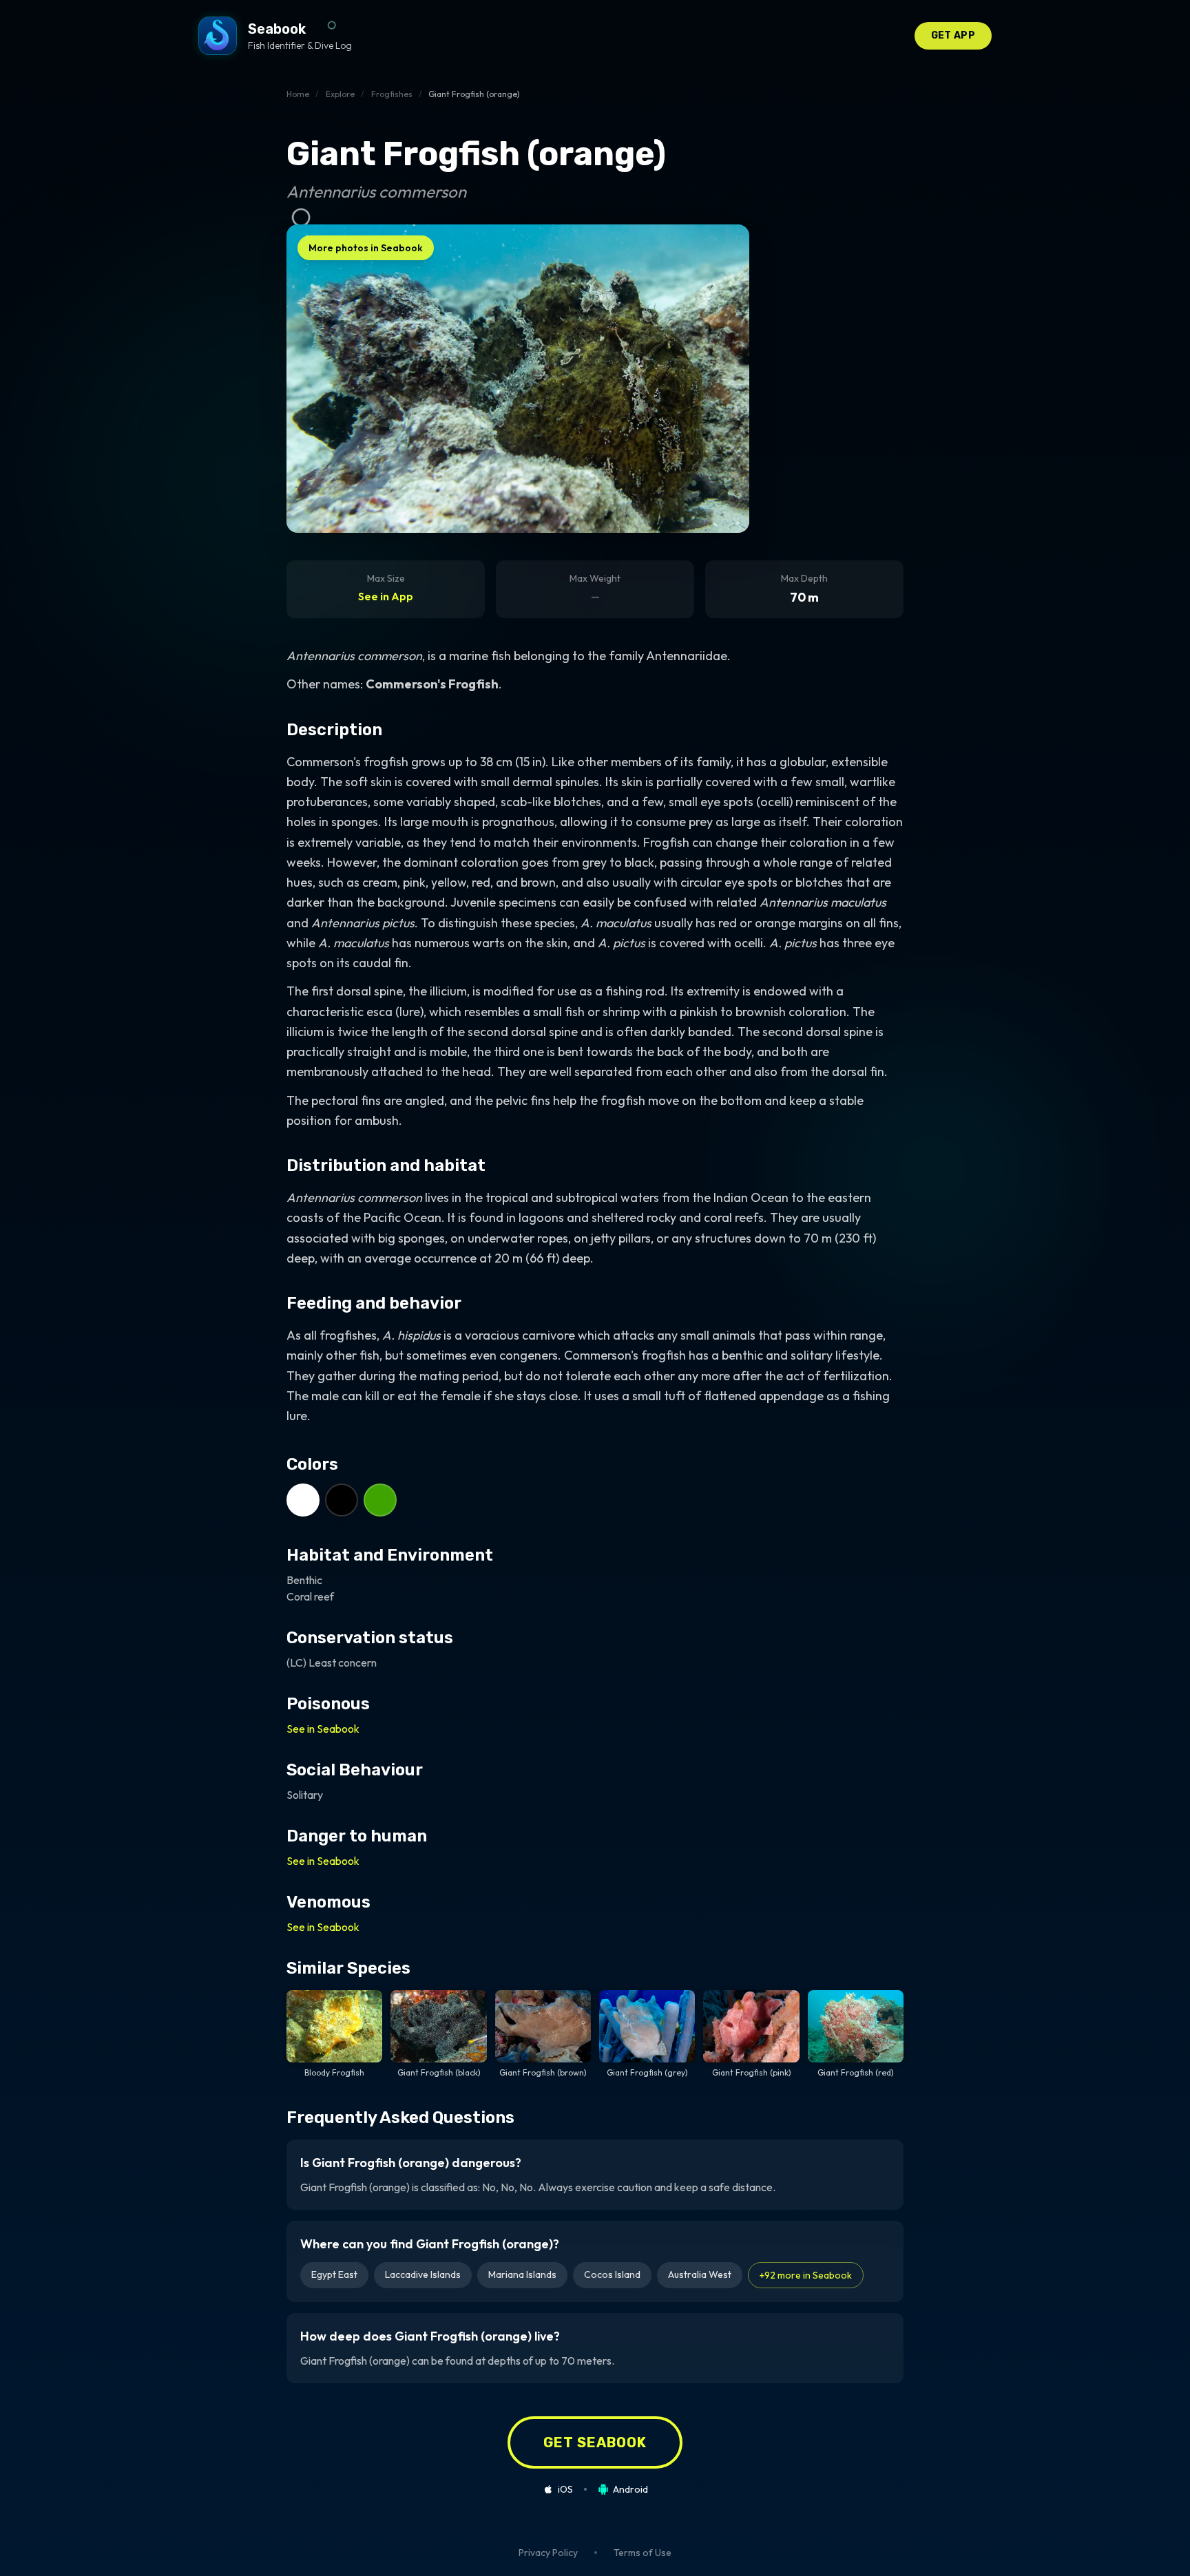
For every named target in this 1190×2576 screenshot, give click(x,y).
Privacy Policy (548, 2553)
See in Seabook (323, 1729)
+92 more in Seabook (806, 2275)
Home (298, 94)
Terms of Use (643, 2553)
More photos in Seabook (366, 248)
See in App (386, 596)
